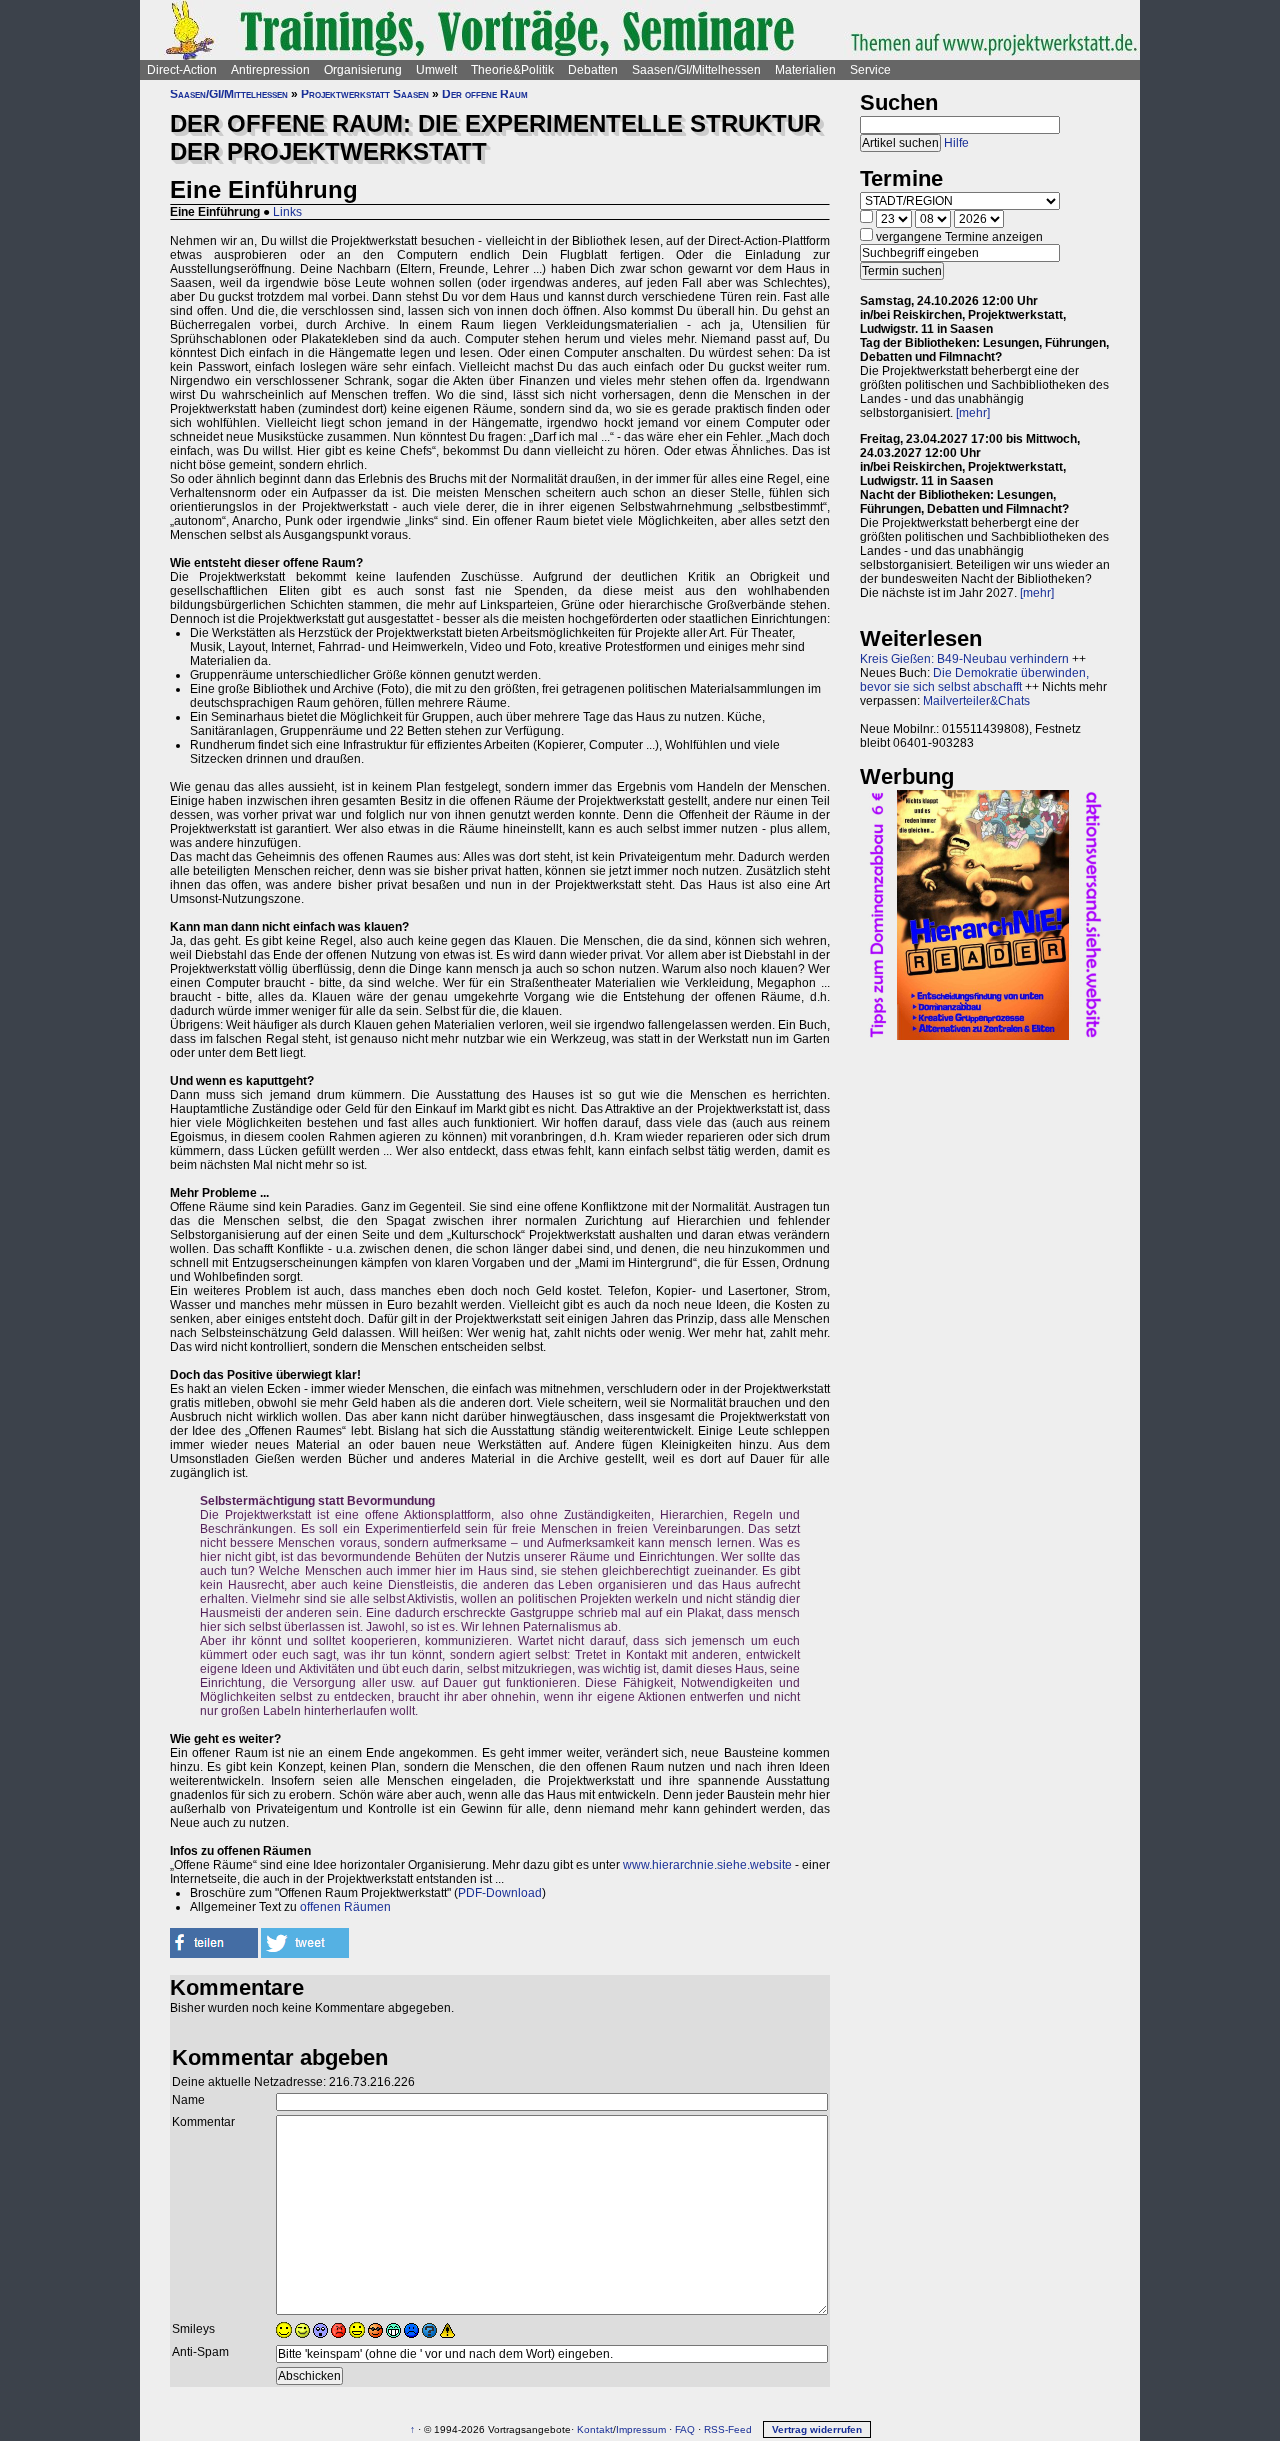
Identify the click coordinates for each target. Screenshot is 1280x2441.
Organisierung (363, 70)
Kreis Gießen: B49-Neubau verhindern (964, 659)
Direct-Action (182, 70)
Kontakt (595, 2429)
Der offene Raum (485, 94)
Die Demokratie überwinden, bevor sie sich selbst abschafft (974, 680)
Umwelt (436, 70)
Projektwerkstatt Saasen (365, 94)
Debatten (593, 70)
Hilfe (956, 143)
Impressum (641, 2429)
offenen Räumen (345, 1907)
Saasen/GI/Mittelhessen (696, 70)
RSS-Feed (728, 2429)
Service (870, 70)
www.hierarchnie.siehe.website (707, 1865)
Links (287, 212)
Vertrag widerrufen (817, 2429)
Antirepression (270, 70)
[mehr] (973, 413)
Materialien (805, 70)
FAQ (685, 2429)
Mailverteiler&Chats (976, 701)
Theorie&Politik (512, 70)
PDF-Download (500, 1893)
